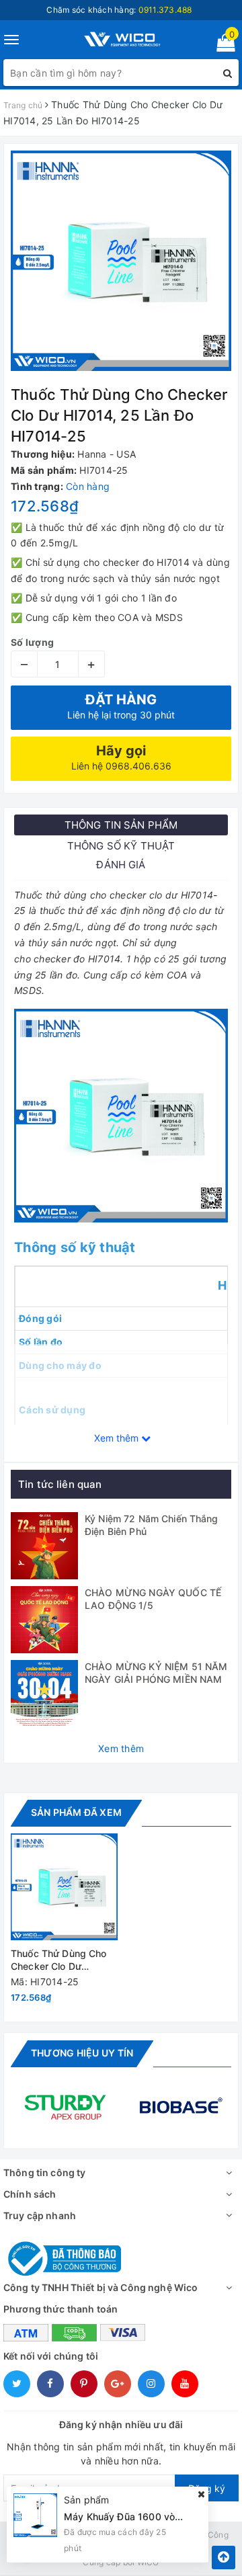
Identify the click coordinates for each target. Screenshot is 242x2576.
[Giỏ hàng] (221, 45)
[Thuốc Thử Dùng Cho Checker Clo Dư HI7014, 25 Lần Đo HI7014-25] (64, 1887)
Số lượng (32, 642)
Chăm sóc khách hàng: (119, 10)
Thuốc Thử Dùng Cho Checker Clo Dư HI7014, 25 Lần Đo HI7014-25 (59, 1961)
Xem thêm (121, 1748)
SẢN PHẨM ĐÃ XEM (76, 1812)
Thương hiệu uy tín (82, 2053)
